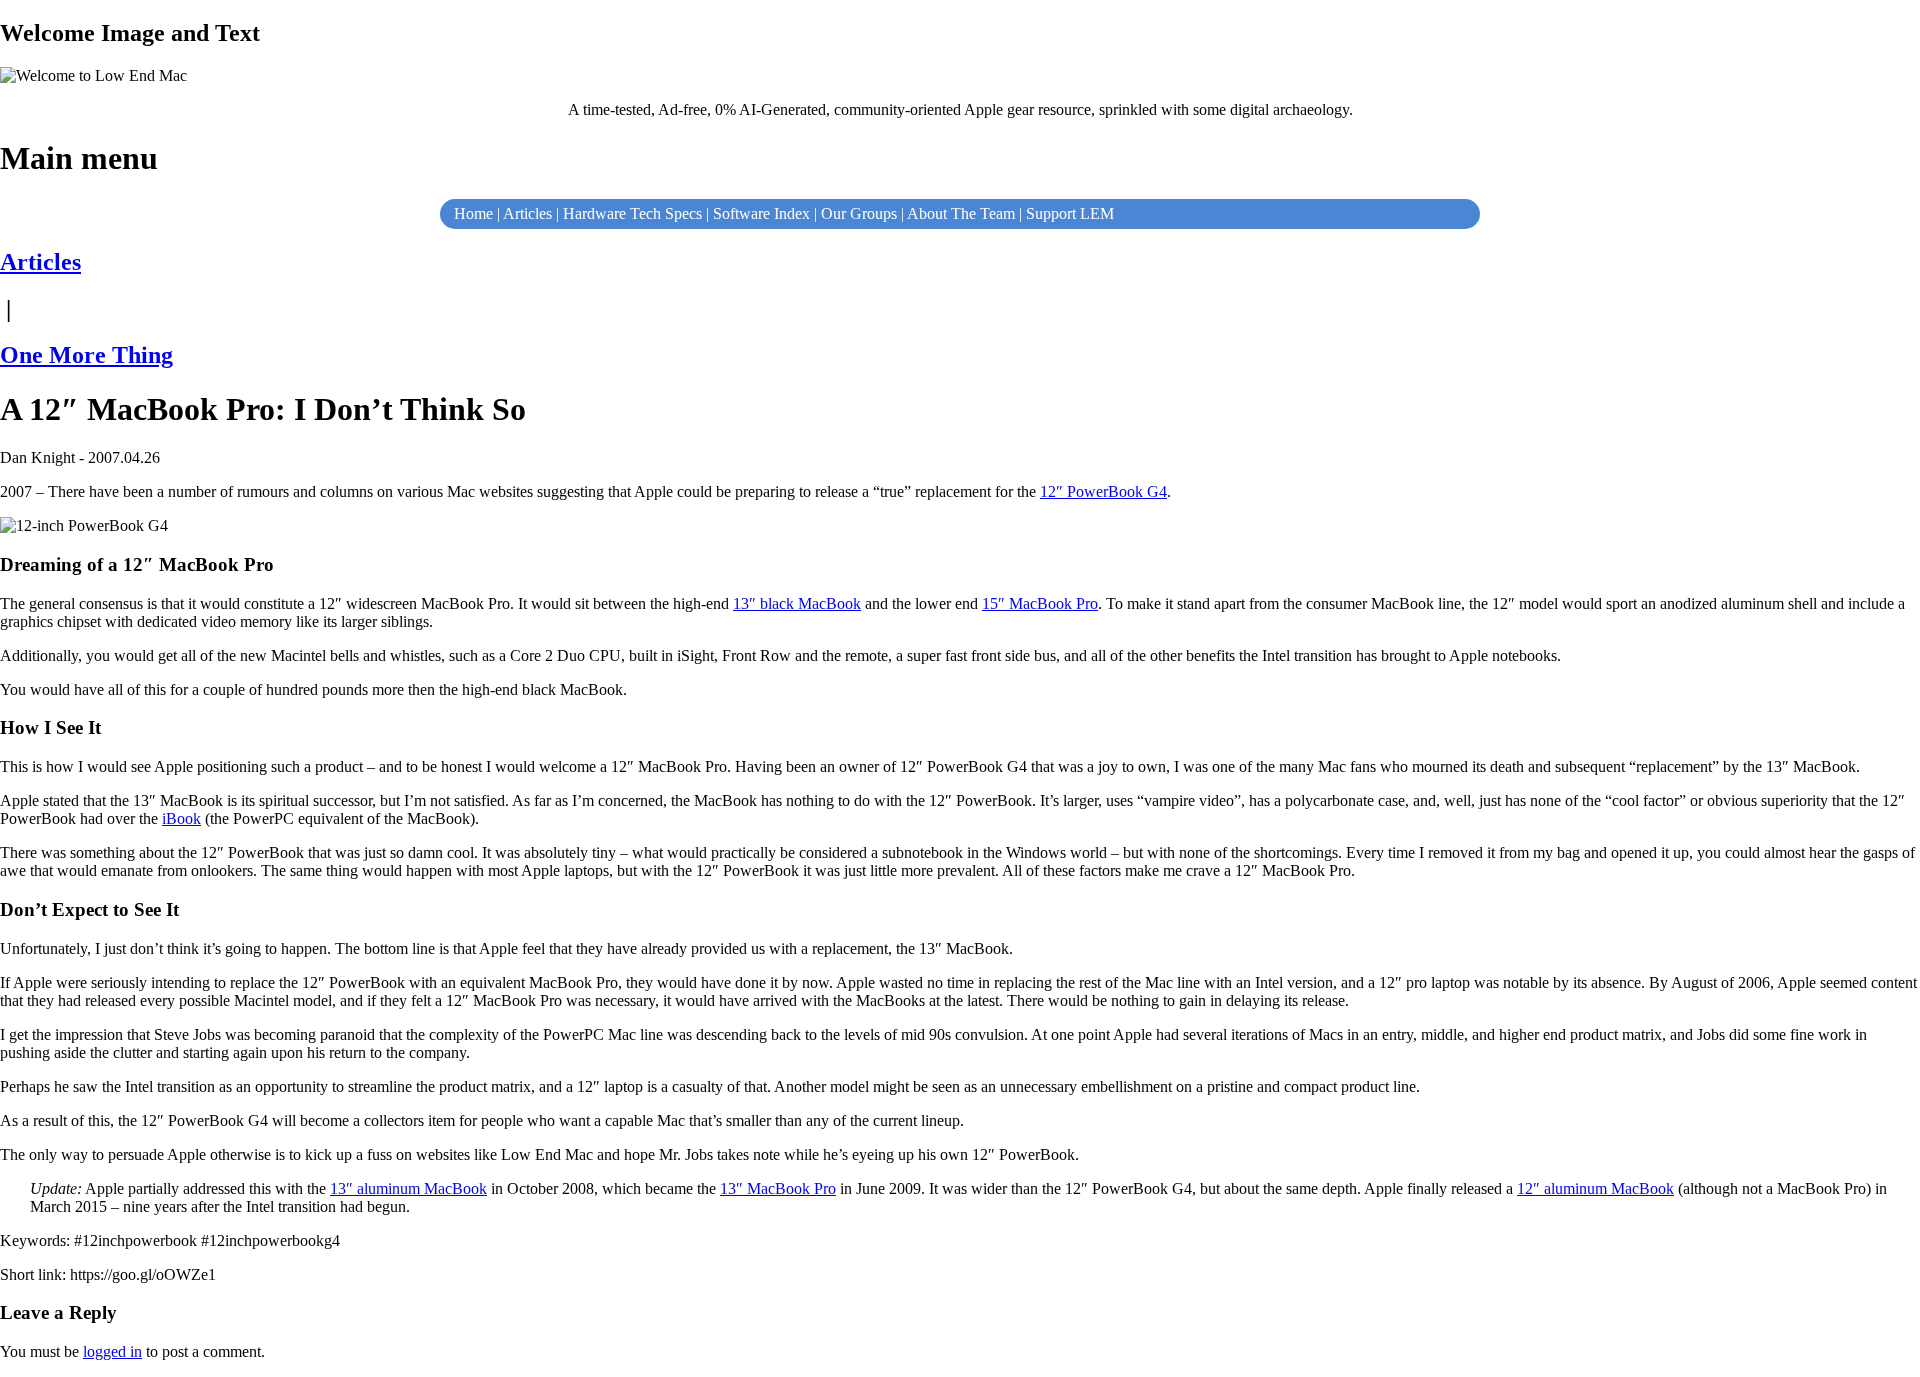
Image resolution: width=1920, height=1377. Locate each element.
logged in (112, 1351)
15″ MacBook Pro (1040, 603)
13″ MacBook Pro (778, 1188)
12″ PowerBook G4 (1103, 491)
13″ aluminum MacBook (408, 1188)
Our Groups (859, 213)
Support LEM (1070, 213)
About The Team (961, 213)
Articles (527, 213)
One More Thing (86, 355)
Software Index (761, 213)
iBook (181, 818)
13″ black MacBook (797, 603)
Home (473, 213)
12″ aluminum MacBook (1595, 1188)
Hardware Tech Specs (632, 213)
